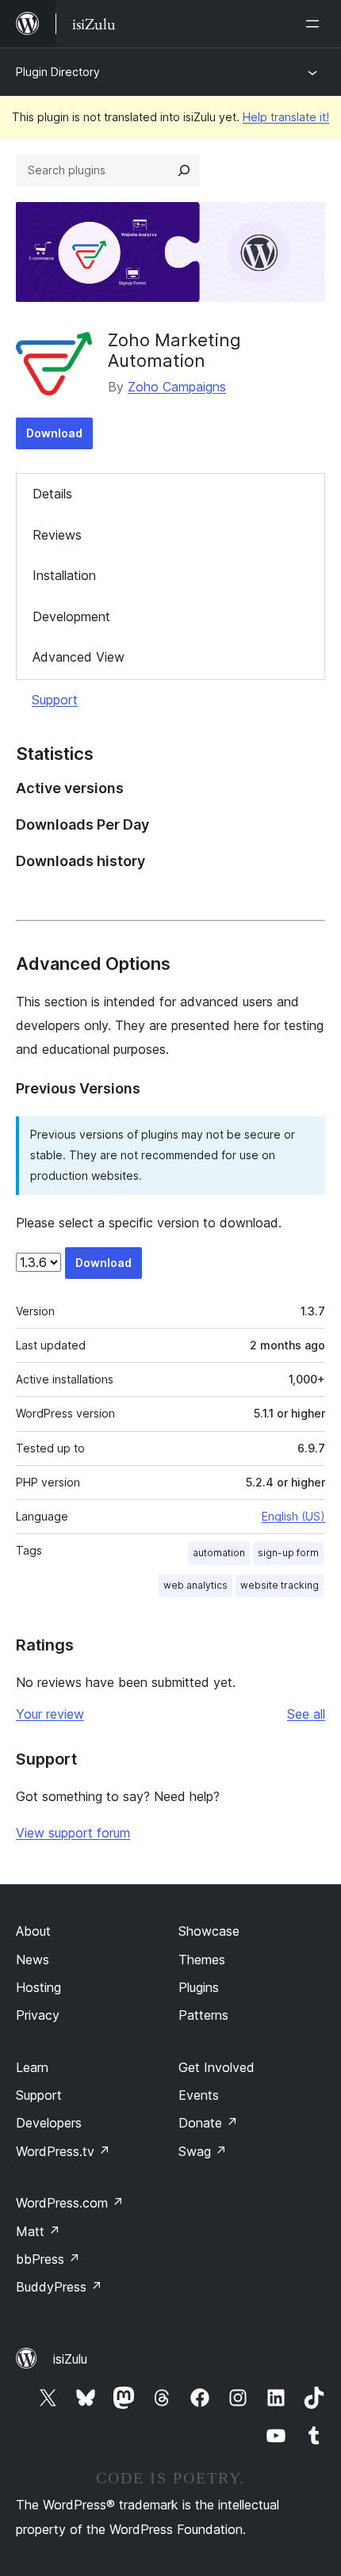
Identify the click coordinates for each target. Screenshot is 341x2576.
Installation (64, 575)
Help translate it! (286, 117)
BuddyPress (59, 2287)
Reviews (57, 535)
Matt (38, 2231)
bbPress (48, 2259)
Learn (32, 2067)
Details (52, 494)
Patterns (203, 2015)
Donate (208, 2123)
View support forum (73, 1833)
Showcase (209, 1931)
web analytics (195, 1585)
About (33, 1931)
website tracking (280, 1585)
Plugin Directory (58, 72)
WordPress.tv (63, 2151)
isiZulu (70, 2359)
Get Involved (216, 2067)
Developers (49, 2123)
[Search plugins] (184, 170)
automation (219, 1553)
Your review (50, 1714)
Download (54, 433)
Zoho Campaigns (177, 387)
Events (199, 2095)
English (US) (293, 1516)
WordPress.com (70, 2203)
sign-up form (288, 1553)
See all (306, 1714)
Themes (202, 1960)
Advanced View (79, 657)
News (33, 1960)
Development (71, 616)
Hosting (38, 1987)
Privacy (38, 2015)
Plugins (199, 1987)
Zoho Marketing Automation (174, 350)
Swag (203, 2151)
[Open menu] (316, 24)
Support (55, 700)
